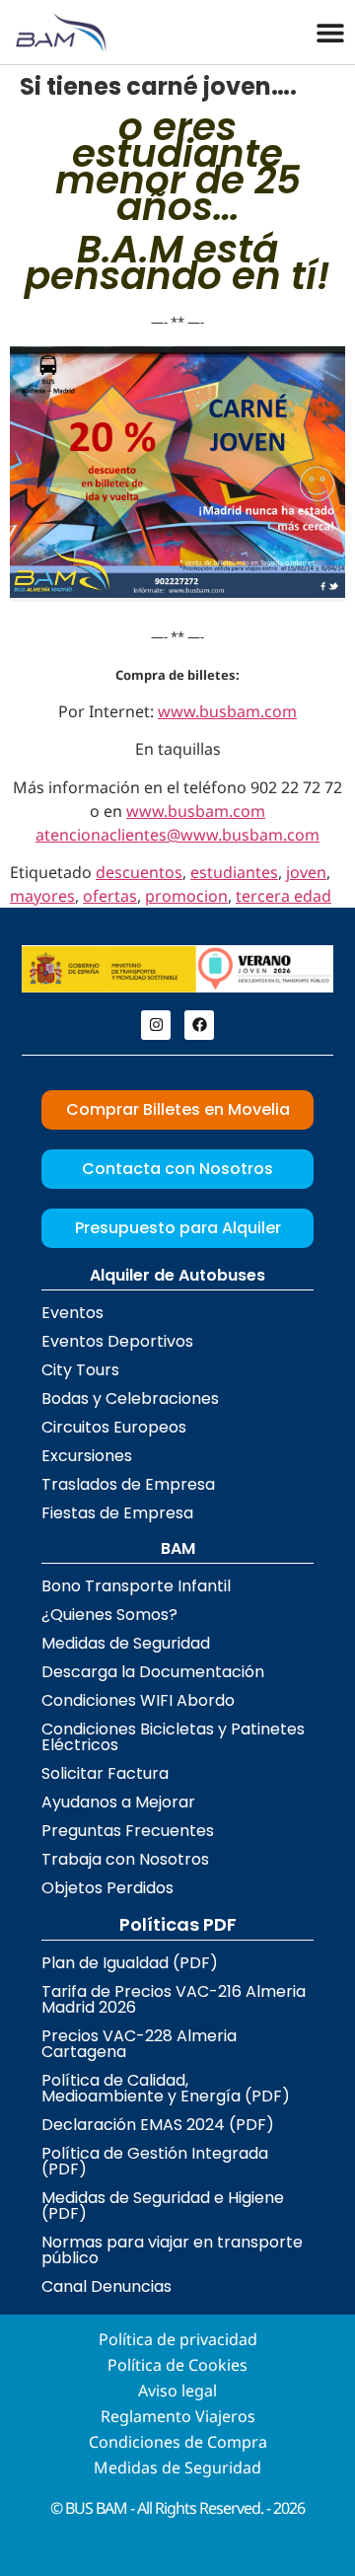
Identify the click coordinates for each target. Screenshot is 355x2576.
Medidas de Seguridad (126, 1643)
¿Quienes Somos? (109, 1615)
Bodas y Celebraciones (130, 1398)
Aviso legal (177, 2391)
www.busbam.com (227, 711)
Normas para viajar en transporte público (172, 2250)
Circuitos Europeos (114, 1427)
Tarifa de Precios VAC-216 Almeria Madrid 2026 (174, 1999)
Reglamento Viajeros (178, 2416)
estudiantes (234, 872)
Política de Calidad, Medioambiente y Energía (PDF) (166, 2088)
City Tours (80, 1370)
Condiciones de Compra (178, 2442)
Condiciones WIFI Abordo (138, 1700)
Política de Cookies (177, 2365)
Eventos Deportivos (117, 1341)
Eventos (72, 1313)
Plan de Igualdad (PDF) (130, 1963)
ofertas (110, 896)
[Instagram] (156, 1025)
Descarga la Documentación (153, 1672)
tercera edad (284, 896)
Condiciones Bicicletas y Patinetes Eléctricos (173, 1737)
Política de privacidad (178, 2339)
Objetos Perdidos (107, 1888)
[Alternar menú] (330, 33)
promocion (186, 896)
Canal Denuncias (106, 2286)
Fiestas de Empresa (117, 1513)
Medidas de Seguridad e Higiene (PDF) (163, 2206)
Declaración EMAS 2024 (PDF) (158, 2125)
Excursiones (87, 1456)
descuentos (139, 872)
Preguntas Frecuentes (128, 1831)
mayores (42, 896)
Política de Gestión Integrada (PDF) (155, 2161)
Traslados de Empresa (128, 1484)
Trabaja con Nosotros (125, 1859)
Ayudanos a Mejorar (118, 1802)
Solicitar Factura (105, 1773)
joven (306, 872)
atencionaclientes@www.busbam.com (177, 835)
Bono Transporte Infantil (136, 1586)
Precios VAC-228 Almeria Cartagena (139, 2044)
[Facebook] (199, 1025)
